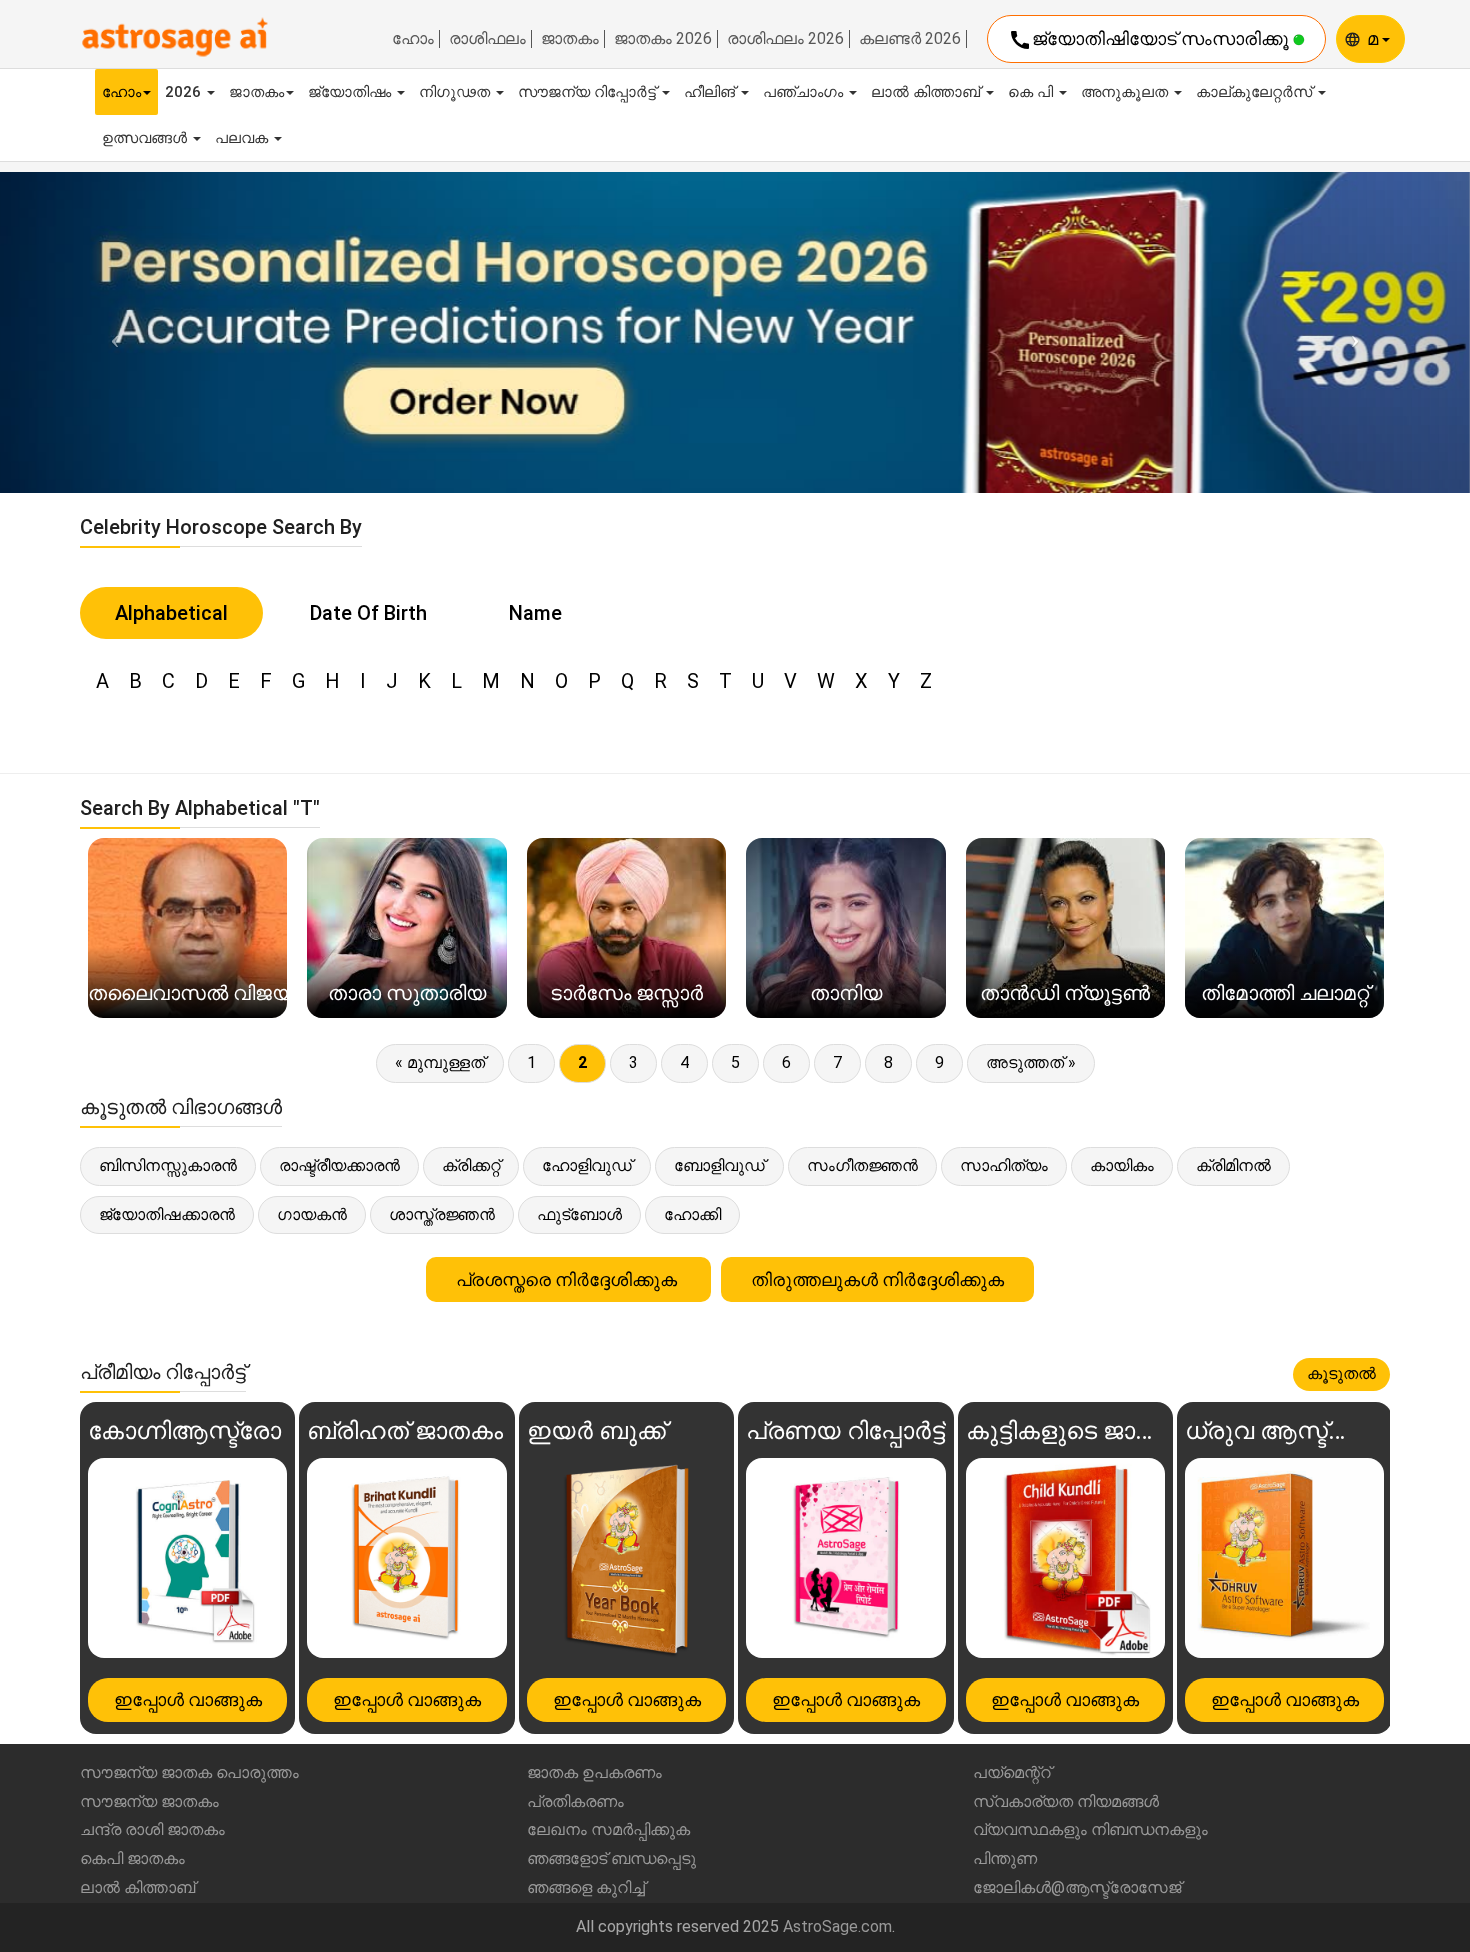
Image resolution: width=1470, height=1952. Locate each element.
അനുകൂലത (1126, 92)
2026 (185, 92)
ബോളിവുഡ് (719, 1165)
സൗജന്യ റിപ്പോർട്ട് (589, 92)
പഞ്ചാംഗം (805, 92)
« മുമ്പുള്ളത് (440, 1062)
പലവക (243, 138)
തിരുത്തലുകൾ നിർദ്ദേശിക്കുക (877, 1279)
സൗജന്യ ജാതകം (149, 1801)
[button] (110, 332)
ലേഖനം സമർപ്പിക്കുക (608, 1829)
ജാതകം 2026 (663, 39)
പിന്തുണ (1005, 1858)
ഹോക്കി (692, 1214)
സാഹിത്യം (1004, 1165)
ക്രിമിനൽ (1233, 1165)
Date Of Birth (368, 613)
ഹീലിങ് (711, 92)
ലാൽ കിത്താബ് (927, 92)
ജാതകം (570, 39)
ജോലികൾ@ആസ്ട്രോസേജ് (1077, 1887)
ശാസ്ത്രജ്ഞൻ (442, 1214)
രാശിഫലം (487, 39)
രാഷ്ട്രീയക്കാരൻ (339, 1165)
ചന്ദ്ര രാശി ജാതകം (152, 1829)
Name (535, 613)
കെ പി (1032, 92)
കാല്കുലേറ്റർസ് (1256, 92)
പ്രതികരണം (575, 1801)
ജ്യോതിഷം (351, 92)
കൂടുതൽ (1341, 1373)
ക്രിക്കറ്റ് (471, 1165)
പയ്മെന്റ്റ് (1012, 1772)
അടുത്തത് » (1031, 1062)
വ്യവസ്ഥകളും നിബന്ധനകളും (1090, 1829)
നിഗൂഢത (456, 92)
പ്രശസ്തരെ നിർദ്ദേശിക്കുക (568, 1279)
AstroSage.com (837, 1926)
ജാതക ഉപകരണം (594, 1772)
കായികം (1122, 1165)
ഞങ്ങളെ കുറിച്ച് (586, 1887)
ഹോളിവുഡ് (587, 1165)
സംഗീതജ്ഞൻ (862, 1165)
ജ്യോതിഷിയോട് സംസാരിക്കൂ (1150, 40)
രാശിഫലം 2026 (785, 39)
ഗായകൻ (312, 1214)
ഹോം (413, 39)
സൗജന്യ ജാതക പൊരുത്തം (189, 1772)
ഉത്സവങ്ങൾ (146, 138)
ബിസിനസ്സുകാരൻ (168, 1165)
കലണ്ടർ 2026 (910, 39)
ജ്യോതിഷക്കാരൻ (167, 1214)
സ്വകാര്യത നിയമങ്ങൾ (1066, 1801)
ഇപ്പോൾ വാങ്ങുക (188, 1699)
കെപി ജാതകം (132, 1858)
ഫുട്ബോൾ (579, 1214)
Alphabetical (171, 613)
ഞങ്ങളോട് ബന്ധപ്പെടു (611, 1858)
